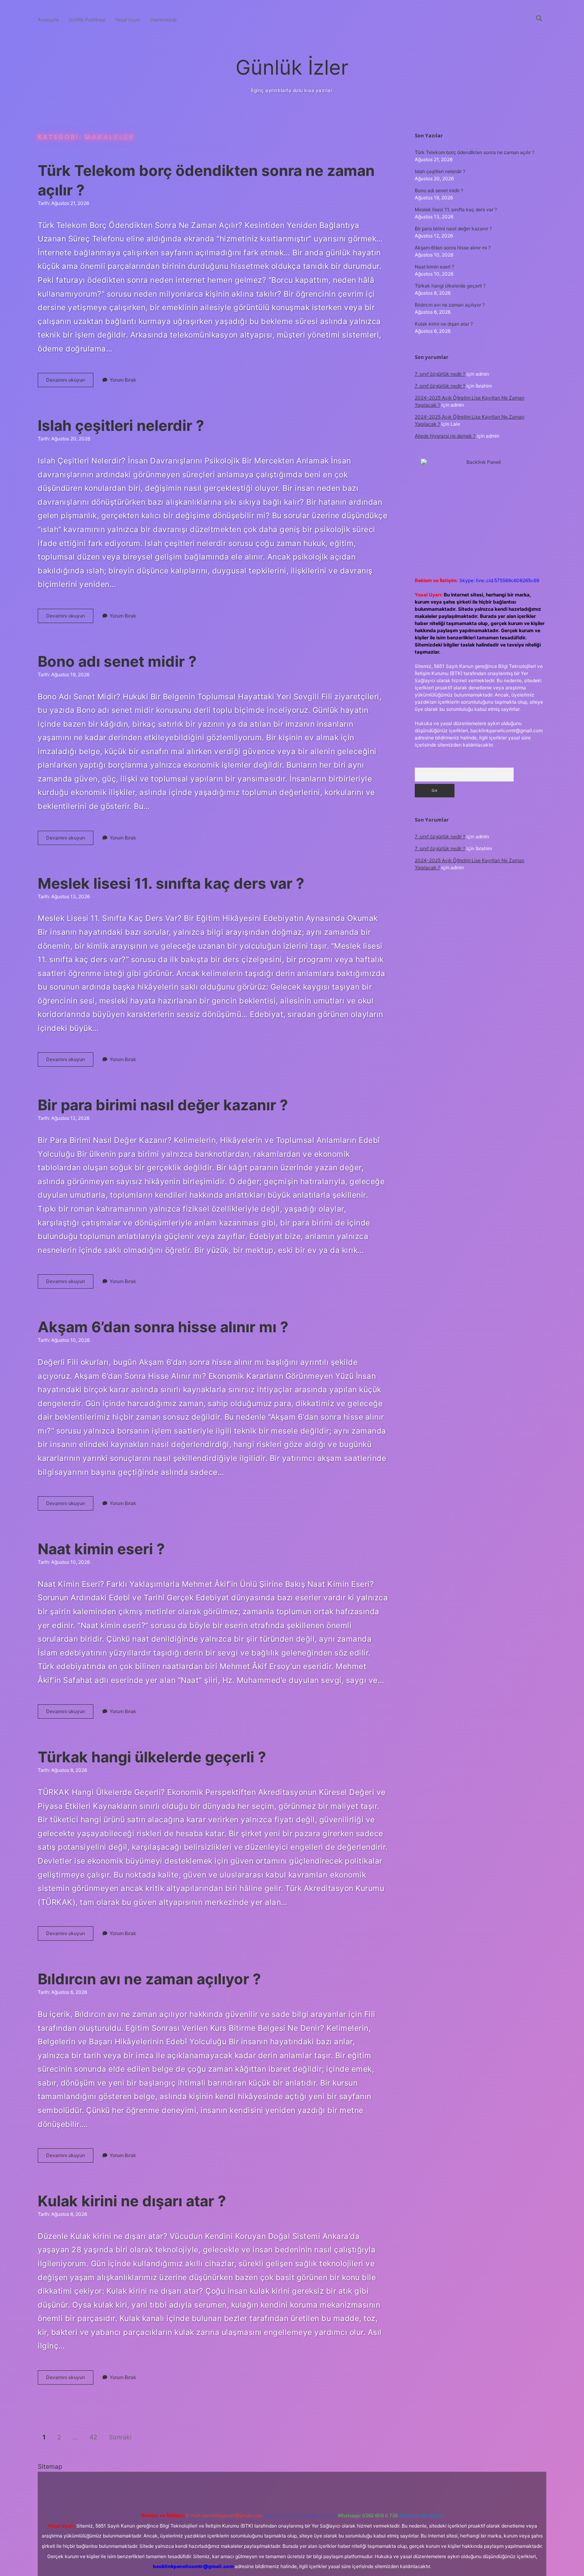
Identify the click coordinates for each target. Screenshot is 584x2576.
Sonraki (120, 2437)
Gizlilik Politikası (87, 20)
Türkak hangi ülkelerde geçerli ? (152, 1757)
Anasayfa (48, 20)
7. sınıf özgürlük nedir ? (440, 374)
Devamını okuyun (70, 382)
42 (93, 2437)
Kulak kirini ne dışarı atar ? (132, 2201)
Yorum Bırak (123, 380)
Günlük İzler (292, 67)
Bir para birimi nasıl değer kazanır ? (163, 1105)
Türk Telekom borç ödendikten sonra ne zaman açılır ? (475, 152)
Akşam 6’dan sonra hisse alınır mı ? (163, 1327)
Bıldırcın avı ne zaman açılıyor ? (149, 1979)
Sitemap (50, 2466)
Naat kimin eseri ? (101, 1549)
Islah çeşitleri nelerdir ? (121, 425)
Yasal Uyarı (128, 20)
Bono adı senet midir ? (117, 661)
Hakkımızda (163, 20)
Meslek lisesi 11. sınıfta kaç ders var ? (171, 883)
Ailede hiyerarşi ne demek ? (445, 436)
